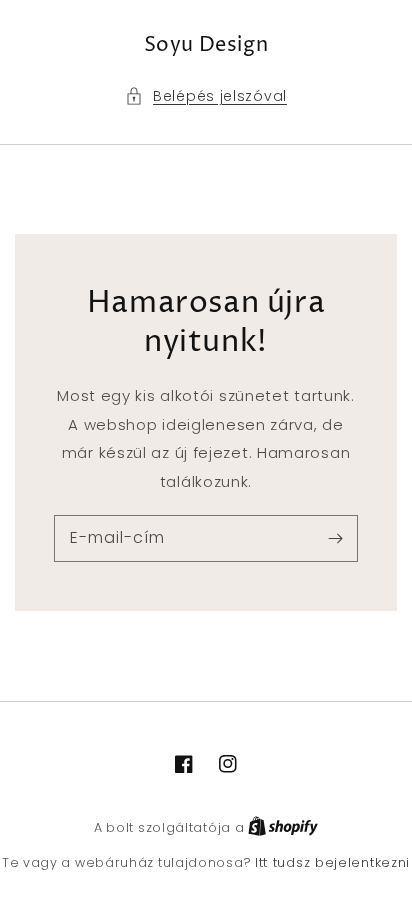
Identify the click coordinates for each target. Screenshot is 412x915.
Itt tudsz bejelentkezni (332, 862)
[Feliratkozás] (335, 538)
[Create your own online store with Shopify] (283, 827)
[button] (206, 96)
